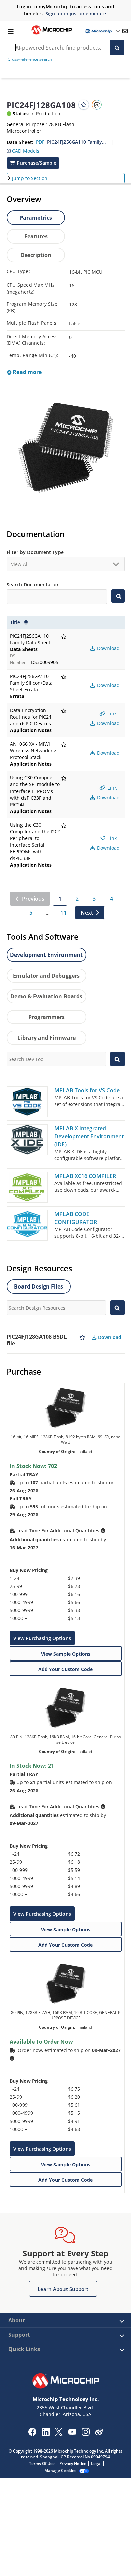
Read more (27, 372)
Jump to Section (30, 178)
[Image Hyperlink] (51, 34)
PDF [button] (40, 142)
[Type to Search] (118, 596)
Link (111, 713)
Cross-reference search (30, 59)
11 (63, 913)
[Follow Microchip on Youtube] (72, 2433)
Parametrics (36, 218)
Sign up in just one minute (76, 14)
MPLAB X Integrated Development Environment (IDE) (89, 1136)
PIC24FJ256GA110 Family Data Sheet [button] (77, 142)
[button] (23, 149)
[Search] (117, 48)
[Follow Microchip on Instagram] (85, 2434)
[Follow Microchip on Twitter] (59, 2434)
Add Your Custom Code (65, 1669)
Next (87, 913)
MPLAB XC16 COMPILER (85, 1176)
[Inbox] (125, 31)
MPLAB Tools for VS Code (87, 1090)
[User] (102, 31)
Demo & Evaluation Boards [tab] (46, 996)
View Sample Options (66, 1654)
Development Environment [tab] (46, 955)
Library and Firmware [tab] (47, 1038)
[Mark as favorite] (82, 1340)
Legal (96, 2463)
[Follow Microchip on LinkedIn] (46, 2434)
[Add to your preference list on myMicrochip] (84, 105)
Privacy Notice (73, 2463)
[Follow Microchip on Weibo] (99, 2433)
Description (36, 255)
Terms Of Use (42, 2463)
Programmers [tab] (47, 1017)
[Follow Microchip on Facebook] (32, 2434)
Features (36, 236)
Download (108, 648)
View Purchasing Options (42, 1638)
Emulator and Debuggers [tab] (46, 976)
